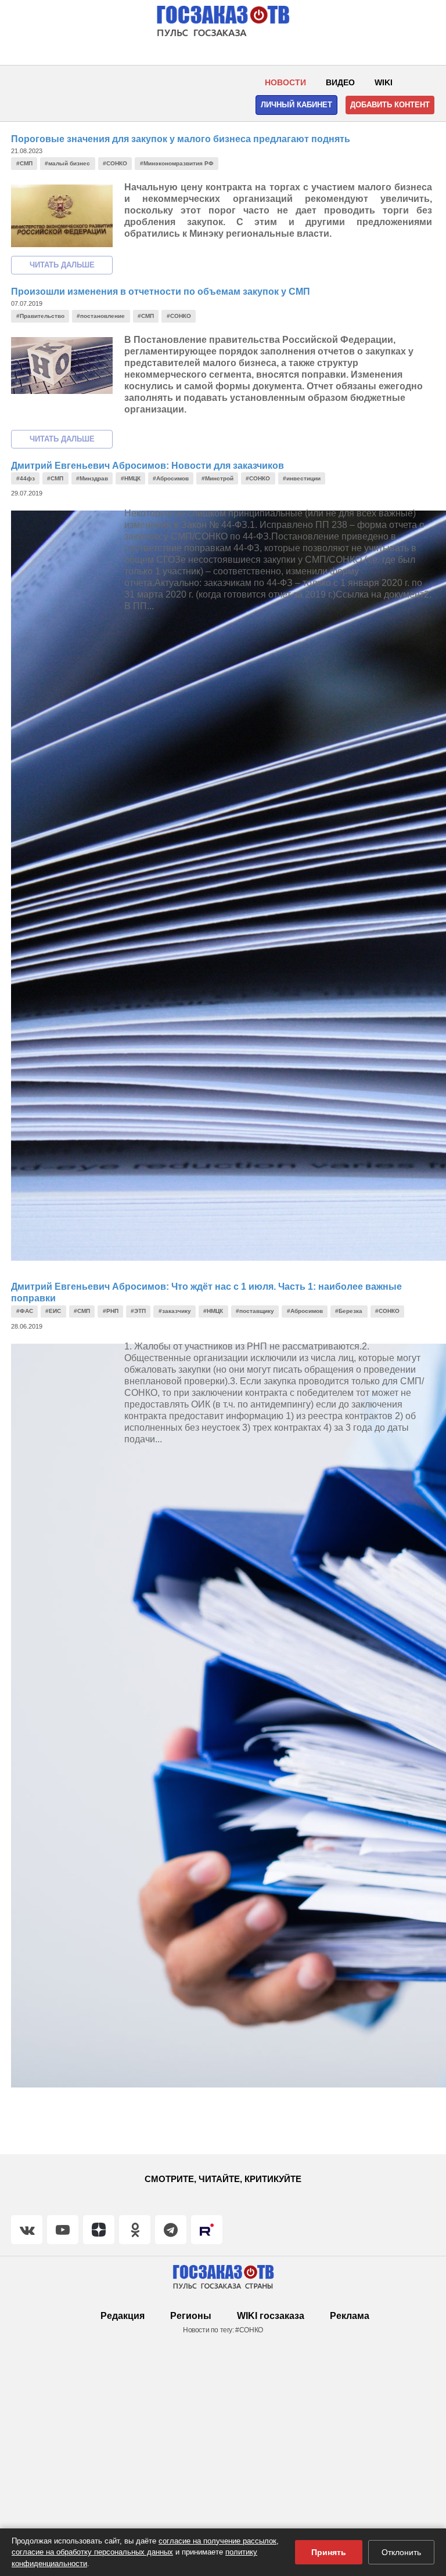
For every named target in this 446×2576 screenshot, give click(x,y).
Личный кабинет (296, 105)
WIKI (384, 82)
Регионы (191, 2316)
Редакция (123, 2316)
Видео (340, 82)
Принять (329, 2552)
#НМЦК (131, 478)
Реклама (350, 2316)
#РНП (111, 1311)
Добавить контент (390, 105)
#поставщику (255, 1311)
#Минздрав (92, 478)
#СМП (24, 163)
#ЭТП (138, 1311)
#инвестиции (302, 478)
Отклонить (401, 2552)
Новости (285, 82)
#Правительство (40, 316)
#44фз (26, 478)
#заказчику (175, 1311)
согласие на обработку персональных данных (92, 2552)
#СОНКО (115, 163)
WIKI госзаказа (271, 2316)
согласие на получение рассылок (217, 2541)
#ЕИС (53, 1311)
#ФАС (25, 1311)
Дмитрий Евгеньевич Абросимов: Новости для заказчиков (148, 466)
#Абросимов (171, 478)
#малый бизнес (67, 163)
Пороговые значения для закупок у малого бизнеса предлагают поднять (181, 139)
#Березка (349, 1311)
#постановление (101, 316)
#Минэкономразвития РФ (177, 163)
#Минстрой (217, 478)
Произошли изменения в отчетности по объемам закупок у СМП (161, 292)
